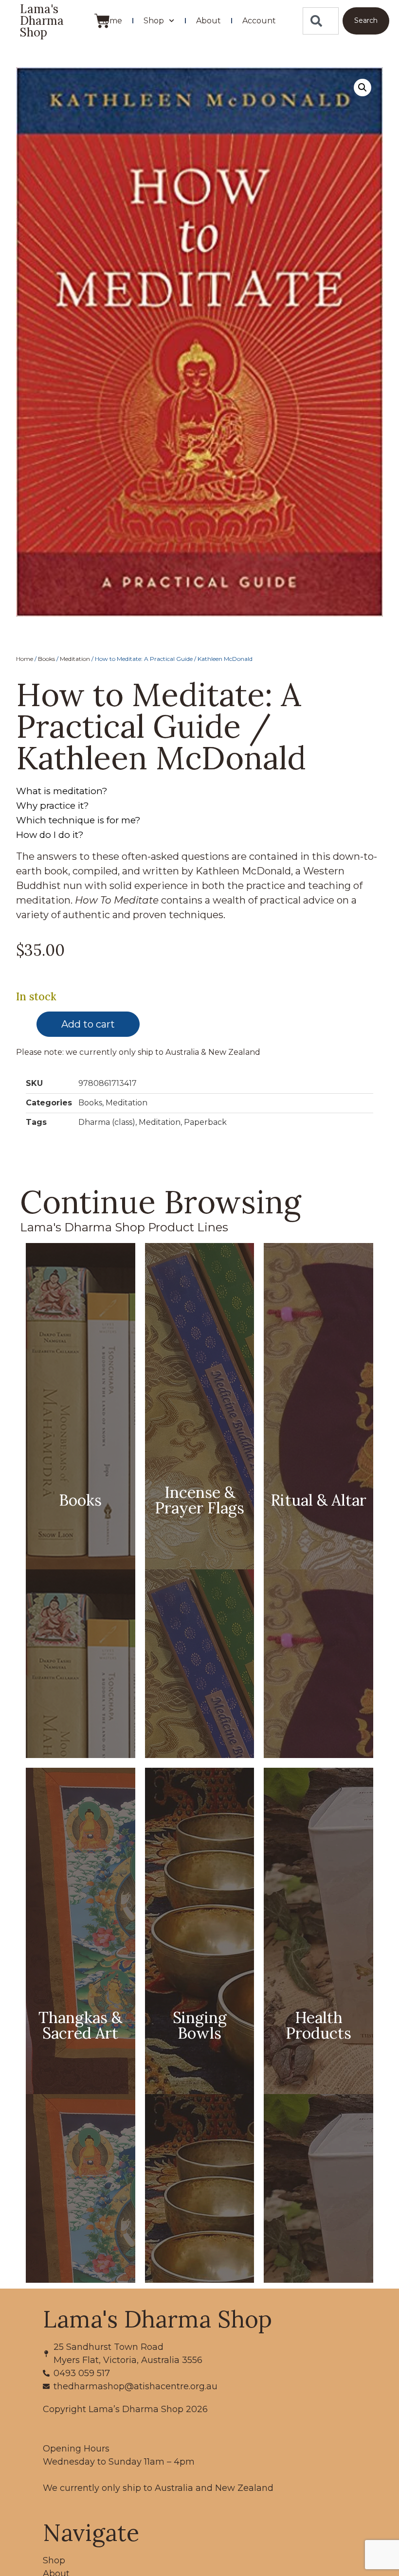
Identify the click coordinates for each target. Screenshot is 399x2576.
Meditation (75, 659)
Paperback (205, 1122)
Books (46, 659)
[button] (363, 88)
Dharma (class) (107, 1122)
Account (259, 21)
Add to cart (88, 1024)
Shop (154, 21)
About (209, 21)
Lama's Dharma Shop (42, 21)
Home (110, 21)
